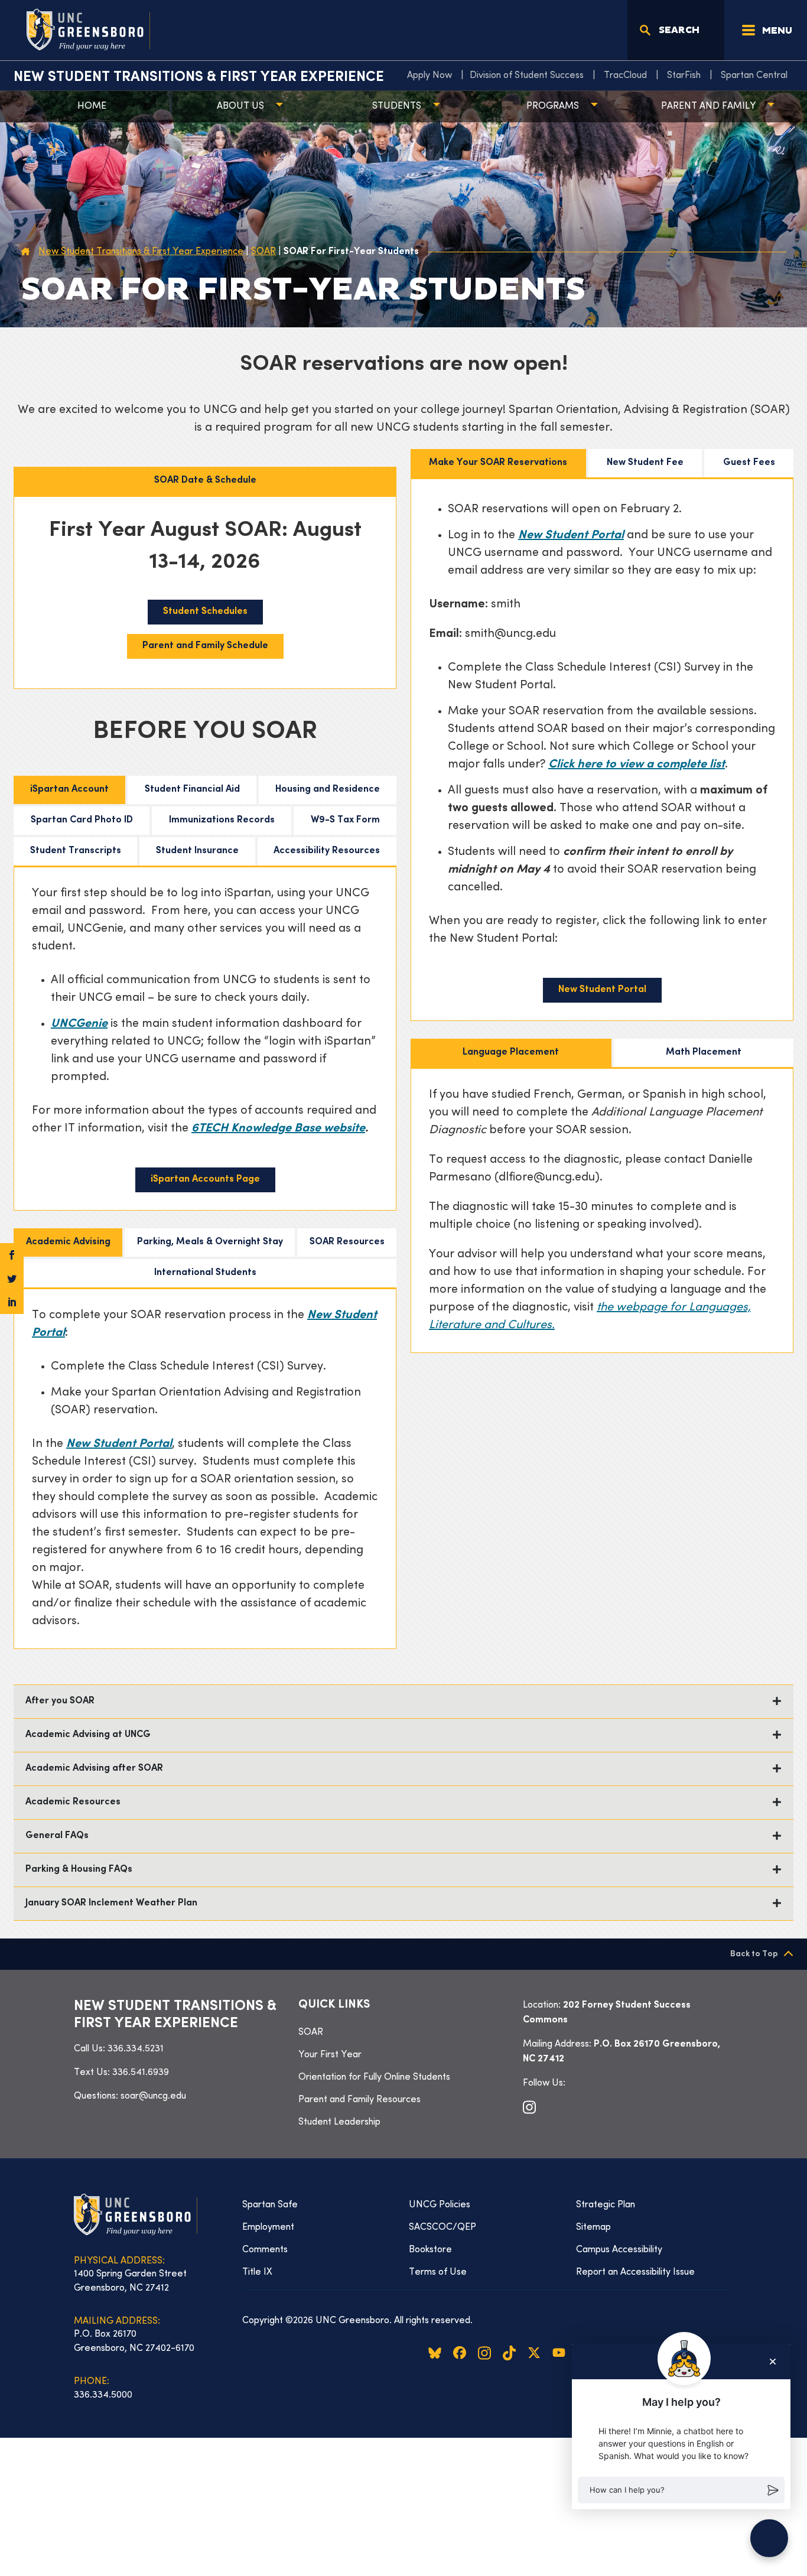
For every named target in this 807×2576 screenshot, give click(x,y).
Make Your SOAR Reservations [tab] (498, 463)
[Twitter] (12, 1279)
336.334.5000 (103, 2395)
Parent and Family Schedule (205, 646)
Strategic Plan (606, 2205)
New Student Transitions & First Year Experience (199, 77)
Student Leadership (339, 2122)
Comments (265, 2250)
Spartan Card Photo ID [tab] (82, 820)
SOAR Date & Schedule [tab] (205, 481)
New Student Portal (571, 536)
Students (397, 106)
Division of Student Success (527, 76)
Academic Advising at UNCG (88, 1735)
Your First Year (330, 2055)
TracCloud (625, 76)
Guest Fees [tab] (749, 463)
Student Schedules (205, 612)
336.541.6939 (141, 2073)
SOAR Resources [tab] (347, 1242)
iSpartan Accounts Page (205, 1180)
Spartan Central (754, 76)
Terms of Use (438, 2272)
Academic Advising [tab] (68, 1242)
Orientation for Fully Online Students (374, 2077)
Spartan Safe (270, 2205)
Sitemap (593, 2227)
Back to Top (754, 1954)
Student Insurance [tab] (197, 851)
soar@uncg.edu (153, 2096)
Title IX (257, 2272)
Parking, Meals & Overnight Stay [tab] (210, 1242)
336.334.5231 (136, 2049)
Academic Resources (73, 1802)
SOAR (311, 2032)
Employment (268, 2227)
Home (92, 106)
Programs (553, 106)
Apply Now (429, 76)
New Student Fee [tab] (645, 463)
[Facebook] (12, 1255)
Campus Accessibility (619, 2250)
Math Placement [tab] (704, 1053)
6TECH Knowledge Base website (278, 1129)
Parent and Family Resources (359, 2100)
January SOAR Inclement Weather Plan (113, 1903)
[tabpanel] (205, 593)
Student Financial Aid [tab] (192, 790)
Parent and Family (708, 106)
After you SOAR (60, 1701)
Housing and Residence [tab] (328, 790)
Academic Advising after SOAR (94, 1769)
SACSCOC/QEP (442, 2227)
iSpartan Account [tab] (69, 790)
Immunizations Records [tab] (222, 820)
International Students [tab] (205, 1273)
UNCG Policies (440, 2205)
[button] (681, 2490)
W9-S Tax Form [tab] (345, 820)
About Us (240, 106)
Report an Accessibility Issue (635, 2272)
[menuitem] (432, 76)
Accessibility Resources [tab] (327, 851)
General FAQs (57, 1836)
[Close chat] (773, 2362)
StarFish (684, 76)
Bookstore (430, 2250)
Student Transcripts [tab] (76, 851)
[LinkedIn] (12, 1302)
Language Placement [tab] (511, 1053)
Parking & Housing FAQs (79, 1870)
